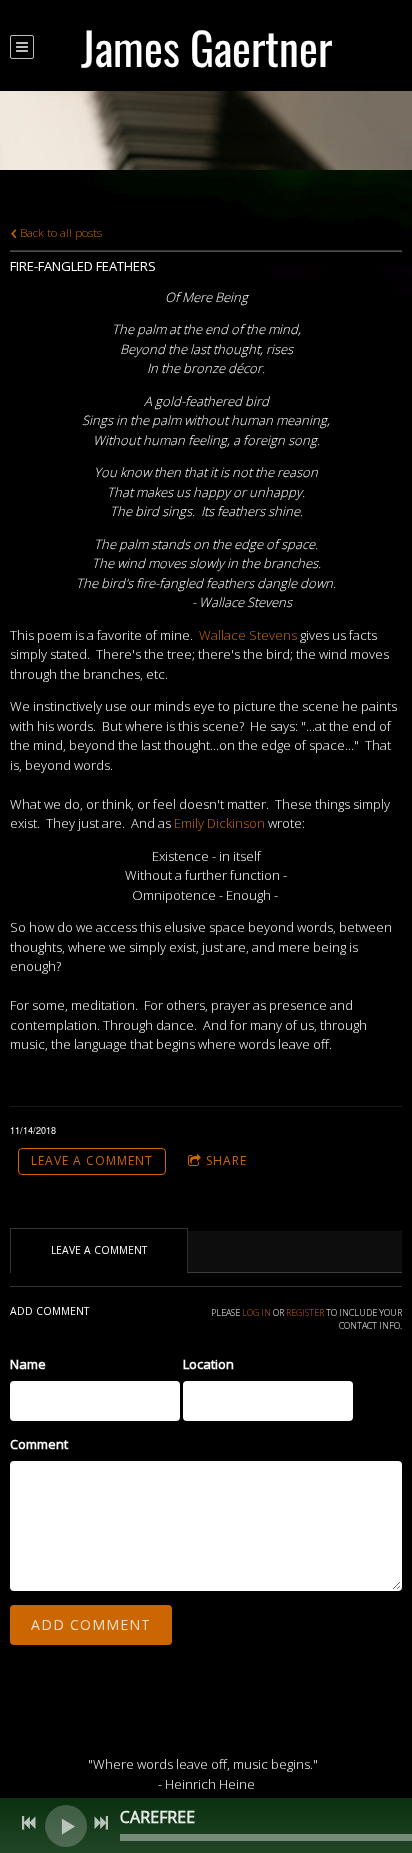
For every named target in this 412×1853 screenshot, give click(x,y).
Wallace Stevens (248, 635)
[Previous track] (29, 1823)
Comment (39, 1444)
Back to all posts (59, 232)
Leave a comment (92, 1160)
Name (28, 1364)
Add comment (91, 1624)
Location (208, 1364)
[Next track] (101, 1823)
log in (256, 1312)
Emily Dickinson (219, 823)
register (305, 1312)
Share (226, 1160)
